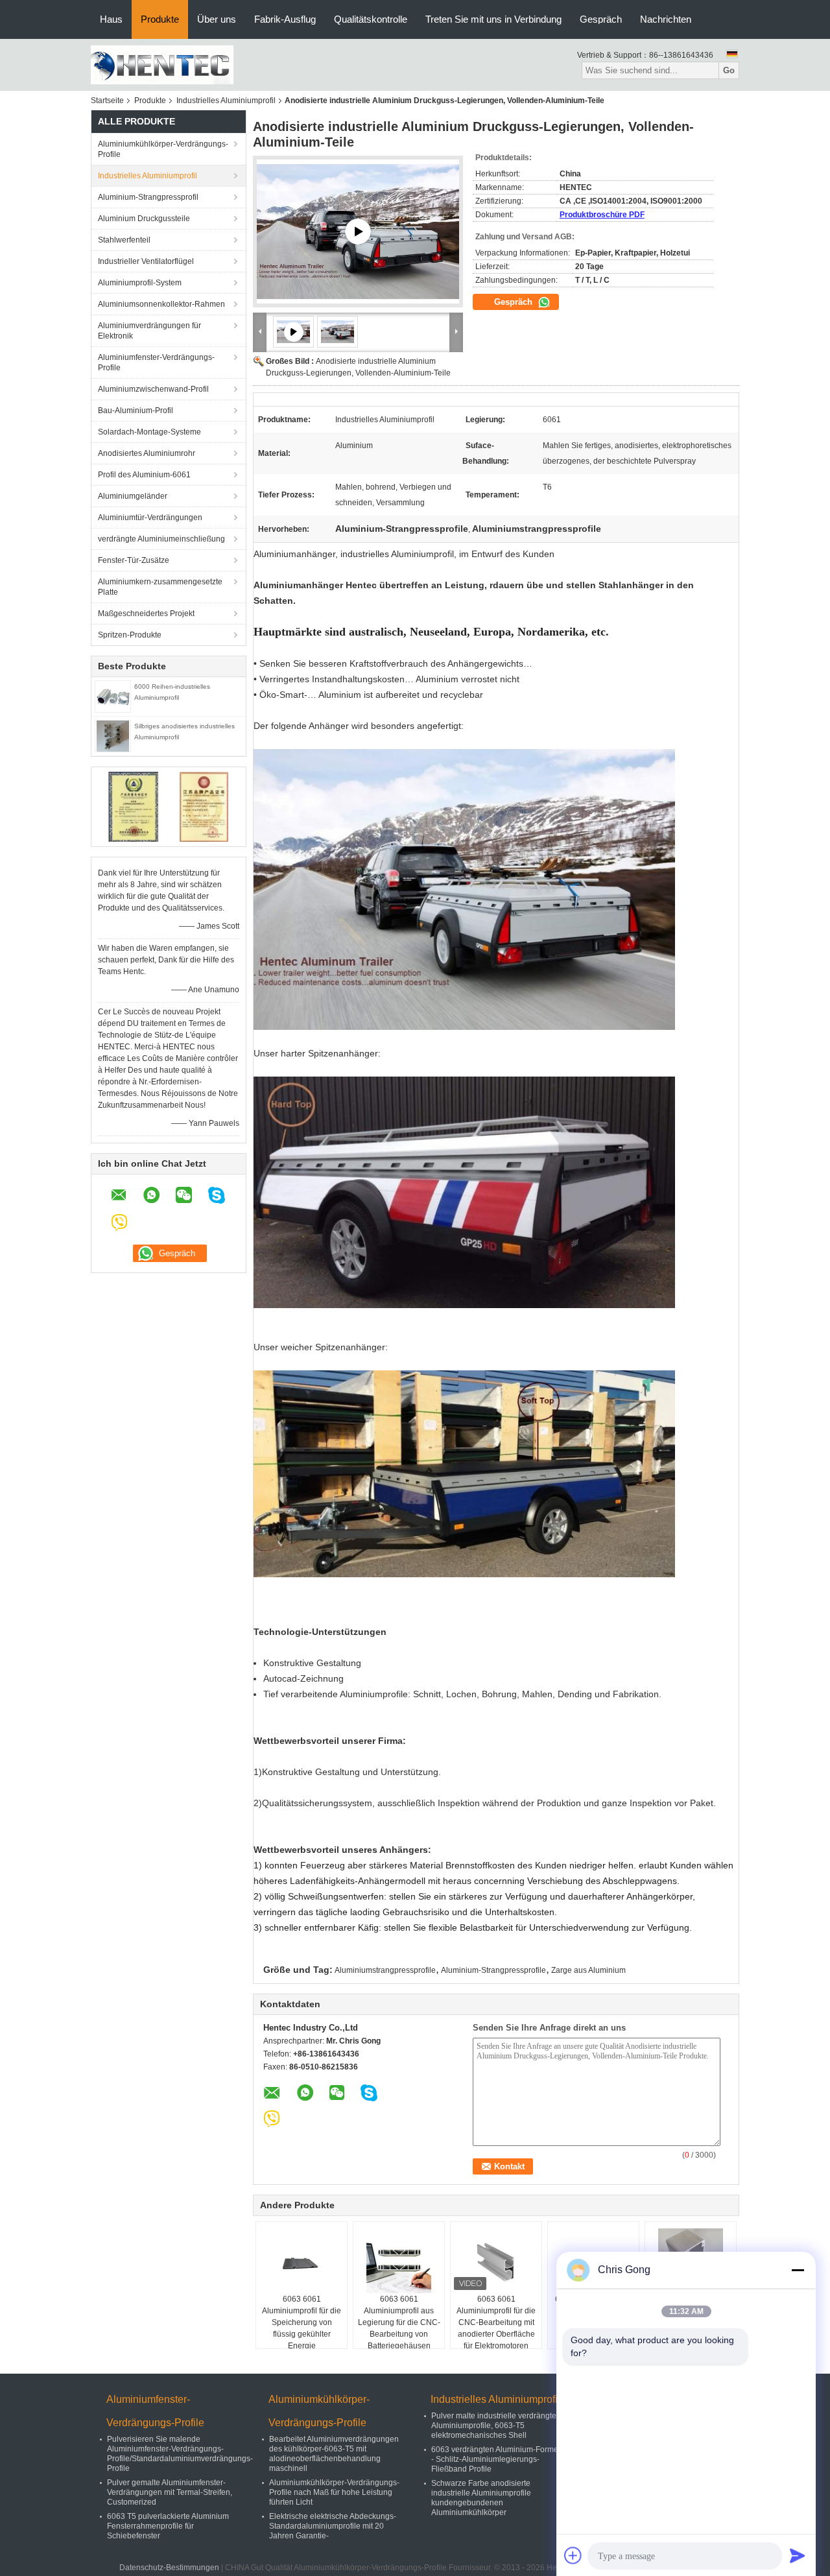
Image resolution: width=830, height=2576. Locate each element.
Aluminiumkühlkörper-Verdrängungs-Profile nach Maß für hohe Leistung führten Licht (334, 2492)
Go (729, 70)
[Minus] (798, 2270)
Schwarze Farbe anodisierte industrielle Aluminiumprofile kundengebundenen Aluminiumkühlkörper (481, 2498)
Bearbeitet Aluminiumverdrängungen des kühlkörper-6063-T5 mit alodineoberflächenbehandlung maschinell (334, 2454)
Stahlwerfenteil (124, 240)
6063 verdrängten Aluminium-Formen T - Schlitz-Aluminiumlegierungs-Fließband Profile (500, 2459)
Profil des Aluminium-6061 (144, 475)
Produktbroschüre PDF (602, 215)
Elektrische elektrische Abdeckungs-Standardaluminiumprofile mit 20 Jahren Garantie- (333, 2526)
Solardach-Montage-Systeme (149, 432)
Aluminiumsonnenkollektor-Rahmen (161, 304)
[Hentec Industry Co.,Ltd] (162, 64)
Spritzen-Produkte (130, 635)
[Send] (798, 2555)
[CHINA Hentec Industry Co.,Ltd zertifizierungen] (133, 806)
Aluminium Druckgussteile (144, 219)
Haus (111, 19)
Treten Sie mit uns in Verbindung (493, 19)
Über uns (217, 19)
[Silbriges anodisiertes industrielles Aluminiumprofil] (113, 735)
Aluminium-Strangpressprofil (148, 197)
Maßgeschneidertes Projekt (146, 614)
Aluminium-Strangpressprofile (493, 1970)
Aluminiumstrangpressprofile (385, 1970)
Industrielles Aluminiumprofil (226, 101)
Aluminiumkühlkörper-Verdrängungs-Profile (163, 149)
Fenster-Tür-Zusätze (134, 560)
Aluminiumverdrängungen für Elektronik (149, 331)
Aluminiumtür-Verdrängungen (150, 518)
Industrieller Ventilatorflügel (146, 261)
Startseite (107, 101)
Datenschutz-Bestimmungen (169, 2568)
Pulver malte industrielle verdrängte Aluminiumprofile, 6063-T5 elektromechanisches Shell (494, 2426)
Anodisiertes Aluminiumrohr (147, 453)
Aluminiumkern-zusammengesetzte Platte (160, 587)
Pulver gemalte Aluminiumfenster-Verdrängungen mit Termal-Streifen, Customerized (170, 2492)
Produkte (160, 19)
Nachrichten (666, 19)
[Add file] (573, 2555)
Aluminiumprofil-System (140, 283)
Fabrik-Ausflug (285, 19)
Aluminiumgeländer (133, 496)
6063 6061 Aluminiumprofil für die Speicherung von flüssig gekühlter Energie (302, 2322)
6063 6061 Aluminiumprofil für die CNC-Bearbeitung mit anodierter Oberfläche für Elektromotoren (496, 2322)
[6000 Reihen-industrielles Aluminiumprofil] (113, 696)
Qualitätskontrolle (371, 19)
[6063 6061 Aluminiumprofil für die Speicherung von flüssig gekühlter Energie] (302, 2261)
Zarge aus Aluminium (588, 1970)
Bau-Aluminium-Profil (136, 411)
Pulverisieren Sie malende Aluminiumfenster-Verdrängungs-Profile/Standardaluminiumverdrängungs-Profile (180, 2454)
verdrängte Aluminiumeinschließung (161, 539)
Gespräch (601, 19)
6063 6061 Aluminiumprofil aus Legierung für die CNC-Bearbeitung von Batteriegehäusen (399, 2322)
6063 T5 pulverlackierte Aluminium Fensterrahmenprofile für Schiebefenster (168, 2526)
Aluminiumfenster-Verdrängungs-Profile (156, 363)
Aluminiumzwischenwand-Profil (153, 389)
